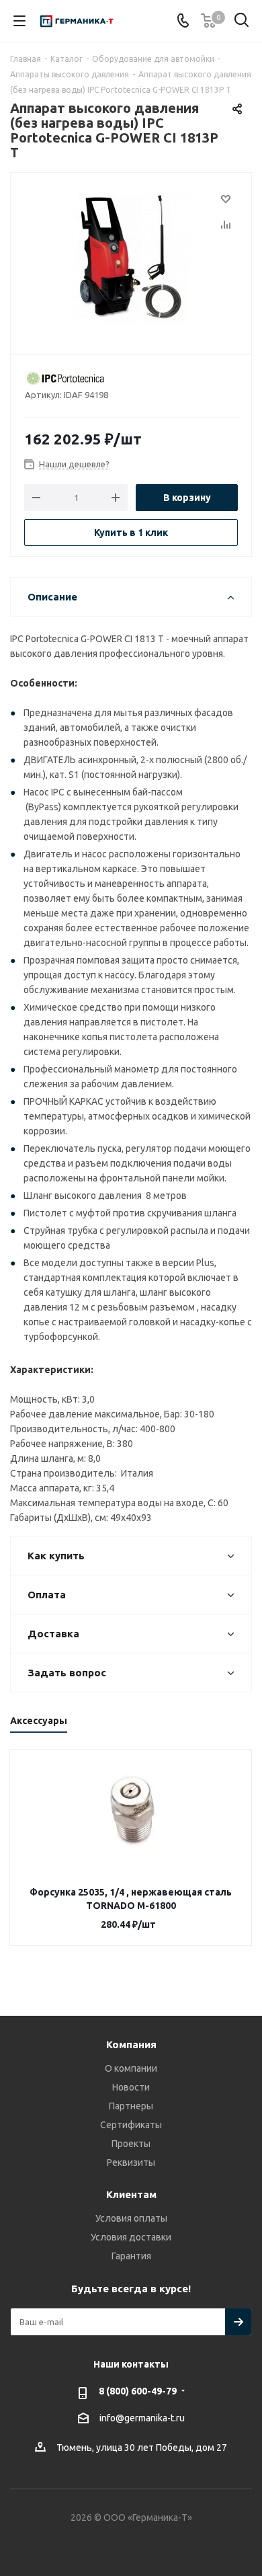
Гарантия (131, 2256)
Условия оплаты (131, 2218)
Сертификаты (131, 2125)
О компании (131, 2068)
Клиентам (131, 2194)
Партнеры (131, 2106)
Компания (131, 2044)
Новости (131, 2087)
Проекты (131, 2144)
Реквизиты (131, 2162)
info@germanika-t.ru (142, 2418)
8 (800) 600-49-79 (138, 2391)
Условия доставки (131, 2237)
